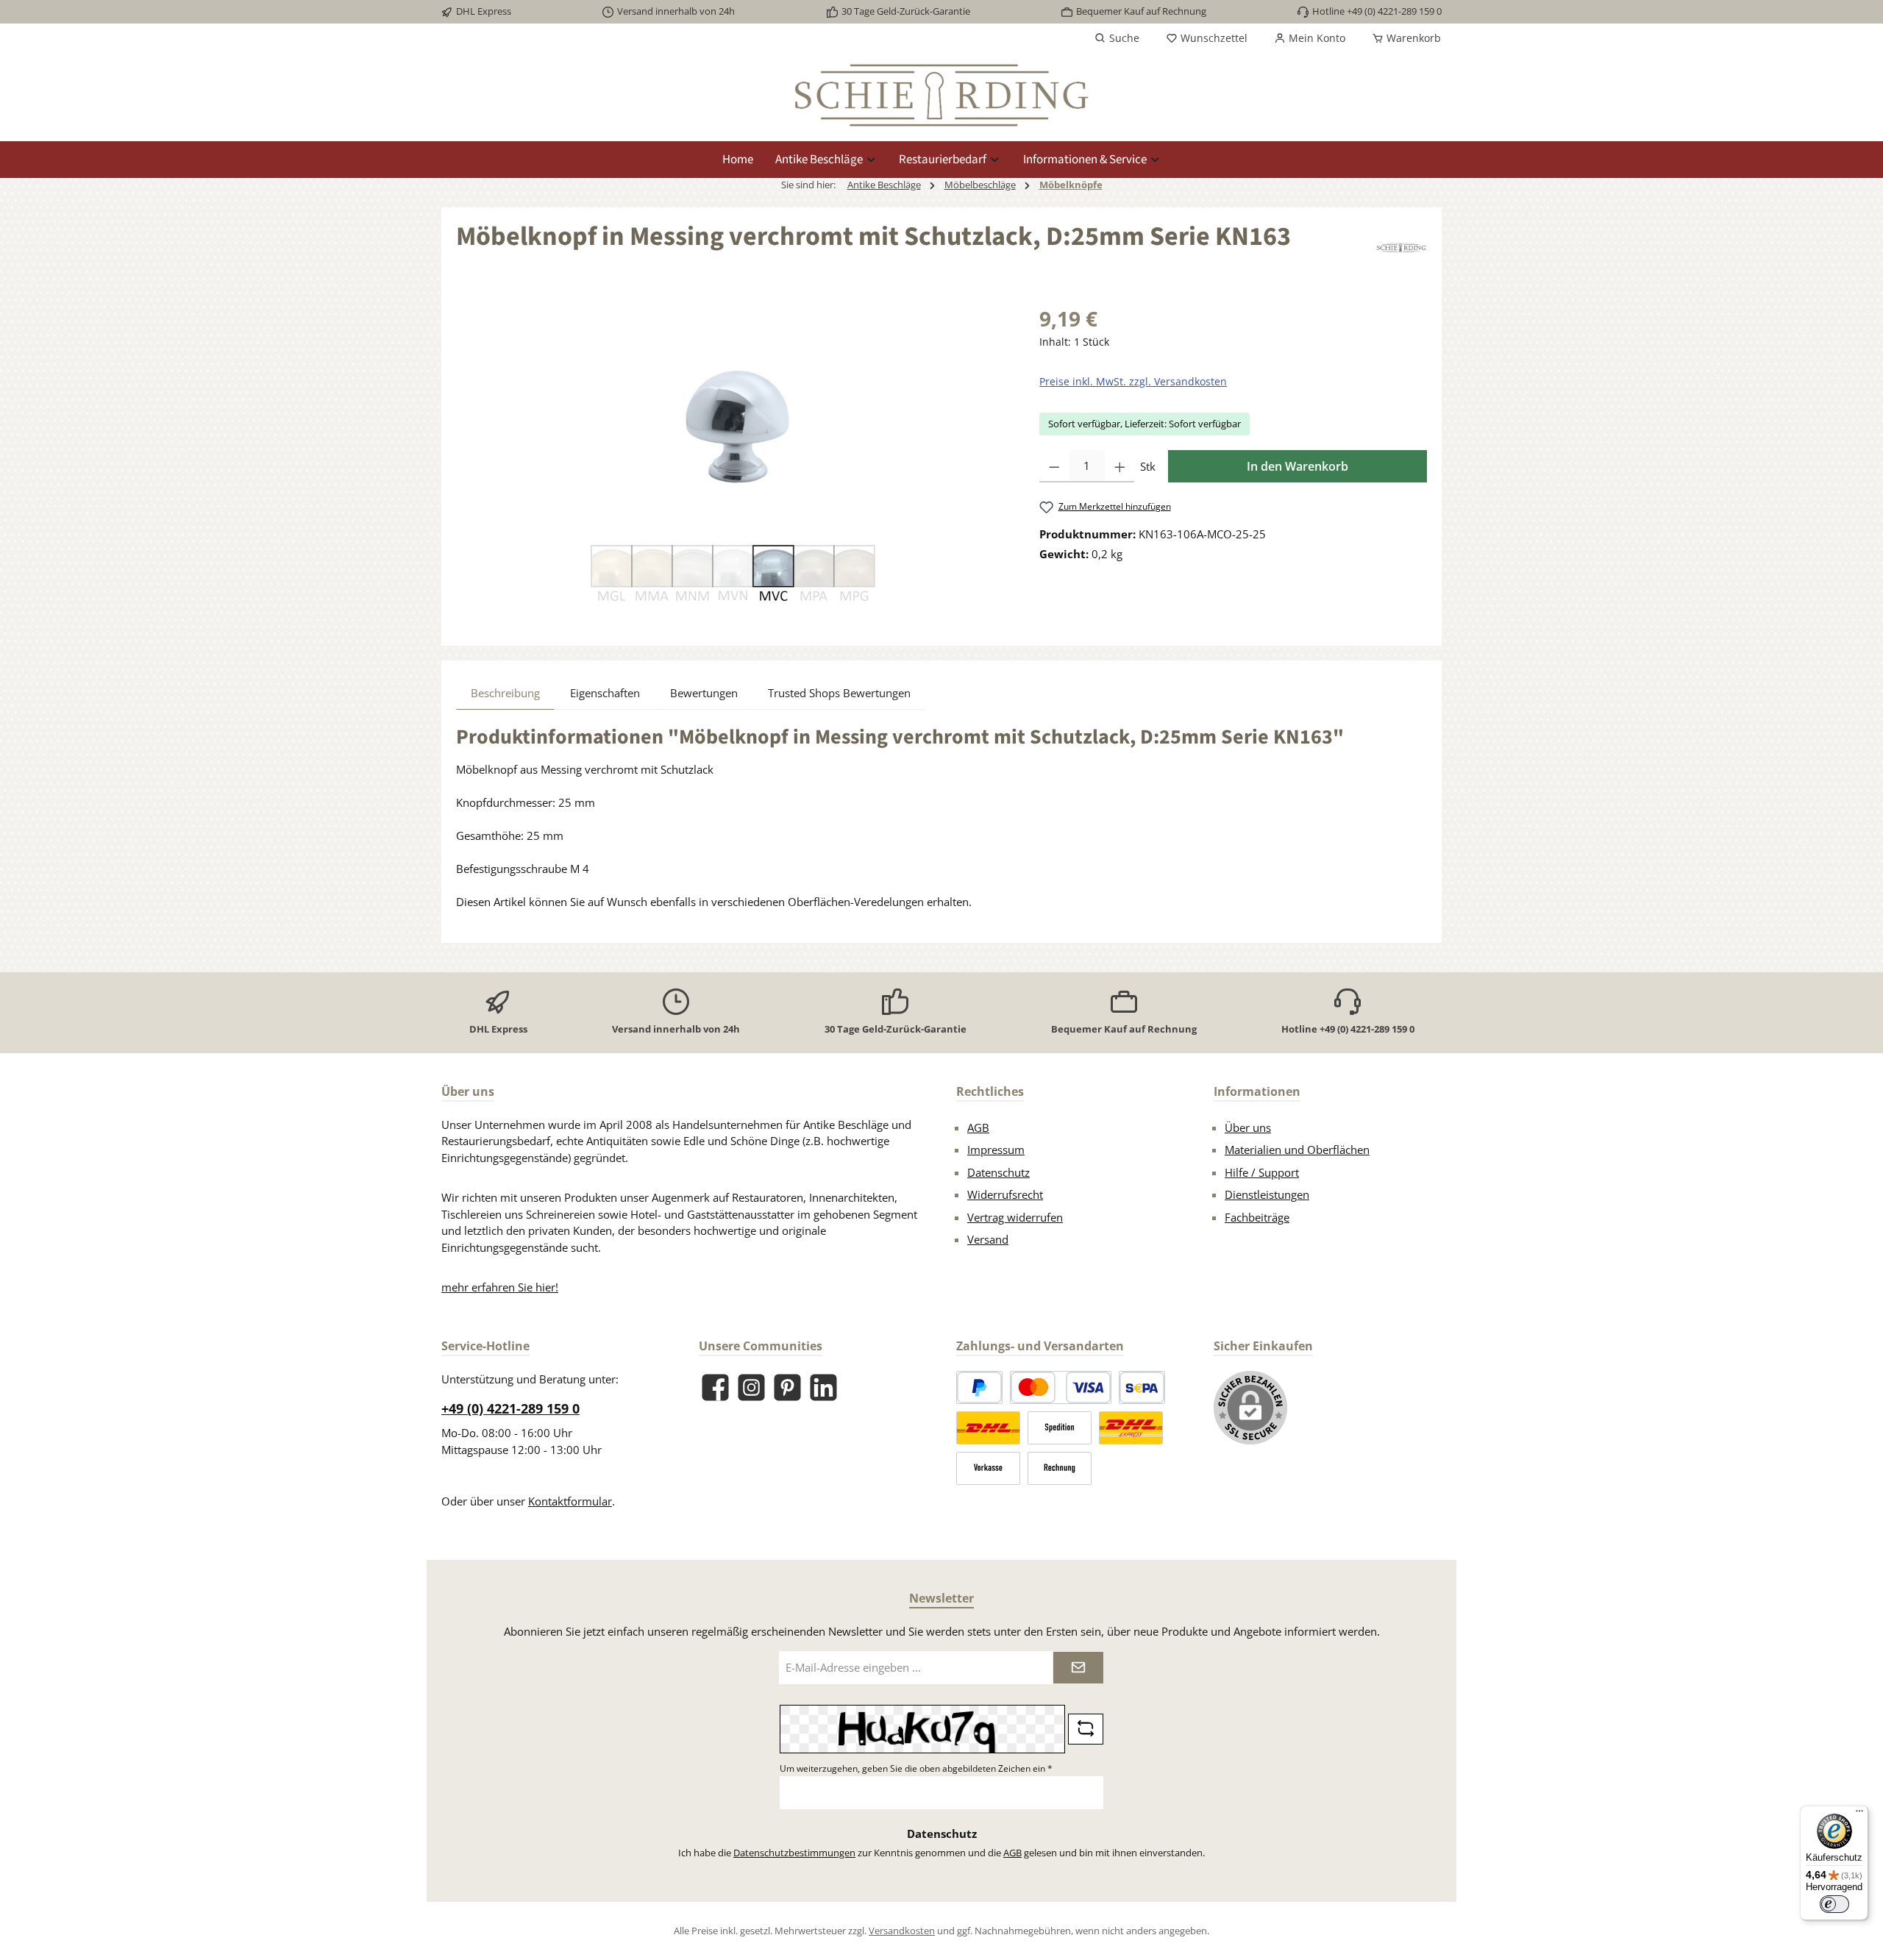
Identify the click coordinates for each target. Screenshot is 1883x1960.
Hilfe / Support (1262, 1172)
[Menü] (1859, 1814)
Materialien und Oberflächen (1297, 1150)
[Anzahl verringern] (1054, 466)
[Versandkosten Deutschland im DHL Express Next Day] (1131, 1428)
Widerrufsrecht (1005, 1194)
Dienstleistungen (1267, 1194)
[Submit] (1078, 1668)
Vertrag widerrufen (1015, 1217)
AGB (978, 1127)
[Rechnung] (1060, 1468)
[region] (733, 461)
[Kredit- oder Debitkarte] (1061, 1387)
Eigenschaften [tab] (605, 693)
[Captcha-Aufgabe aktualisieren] (1086, 1729)
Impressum (996, 1150)
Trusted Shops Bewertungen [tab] (839, 693)
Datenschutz (999, 1172)
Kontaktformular (570, 1501)
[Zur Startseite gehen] (941, 95)
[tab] (505, 693)
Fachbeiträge (1257, 1217)
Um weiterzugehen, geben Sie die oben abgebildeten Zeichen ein (916, 1768)
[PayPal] (979, 1387)
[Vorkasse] (988, 1468)
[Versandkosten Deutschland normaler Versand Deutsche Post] (988, 1428)
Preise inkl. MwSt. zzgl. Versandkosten (1133, 381)
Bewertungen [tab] (704, 693)
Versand (988, 1239)
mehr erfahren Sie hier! (500, 1287)
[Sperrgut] (1060, 1428)
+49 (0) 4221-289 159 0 (510, 1408)
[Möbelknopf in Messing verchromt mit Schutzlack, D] (733, 461)
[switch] (1834, 1904)
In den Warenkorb (1298, 466)
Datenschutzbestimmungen (794, 1853)
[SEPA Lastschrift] (1142, 1387)
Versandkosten (902, 1931)
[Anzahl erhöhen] (1120, 466)
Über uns (1248, 1127)
